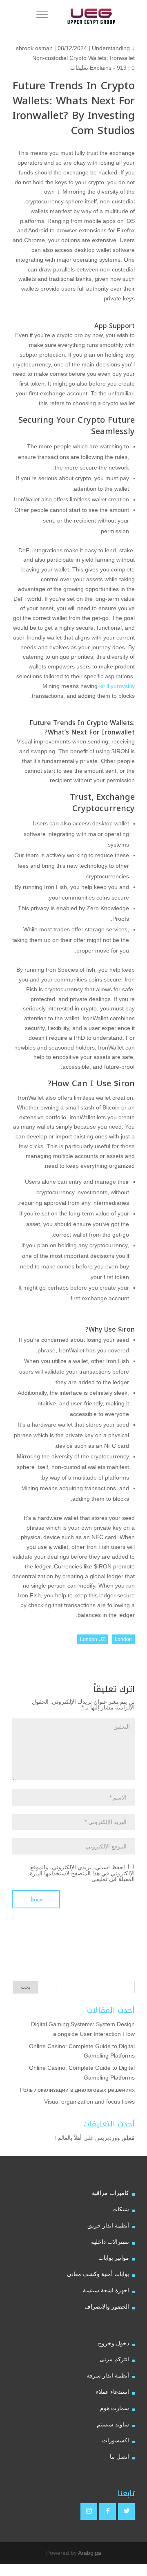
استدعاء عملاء (112, 2392)
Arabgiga (90, 2553)
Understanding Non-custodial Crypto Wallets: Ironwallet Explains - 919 (84, 58)
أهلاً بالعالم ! (68, 2138)
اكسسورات (116, 2440)
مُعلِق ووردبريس (115, 2138)
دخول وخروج (114, 2343)
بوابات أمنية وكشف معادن (98, 2274)
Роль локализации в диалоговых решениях (77, 2090)
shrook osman (34, 48)
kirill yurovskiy (117, 686)
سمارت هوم (115, 2408)
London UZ (92, 1639)
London (123, 1639)
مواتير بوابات (114, 2258)
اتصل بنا (119, 2457)
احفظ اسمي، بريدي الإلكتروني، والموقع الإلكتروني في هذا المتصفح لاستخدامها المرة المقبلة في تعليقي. (82, 1873)
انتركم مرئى (114, 2359)
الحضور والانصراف (107, 2307)
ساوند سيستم (113, 2424)
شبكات (121, 2209)
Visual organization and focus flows (89, 2102)
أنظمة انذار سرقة (108, 2375)
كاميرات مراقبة (110, 2193)
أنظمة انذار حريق (108, 2225)
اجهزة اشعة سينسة (106, 2290)
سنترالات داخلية (110, 2242)
